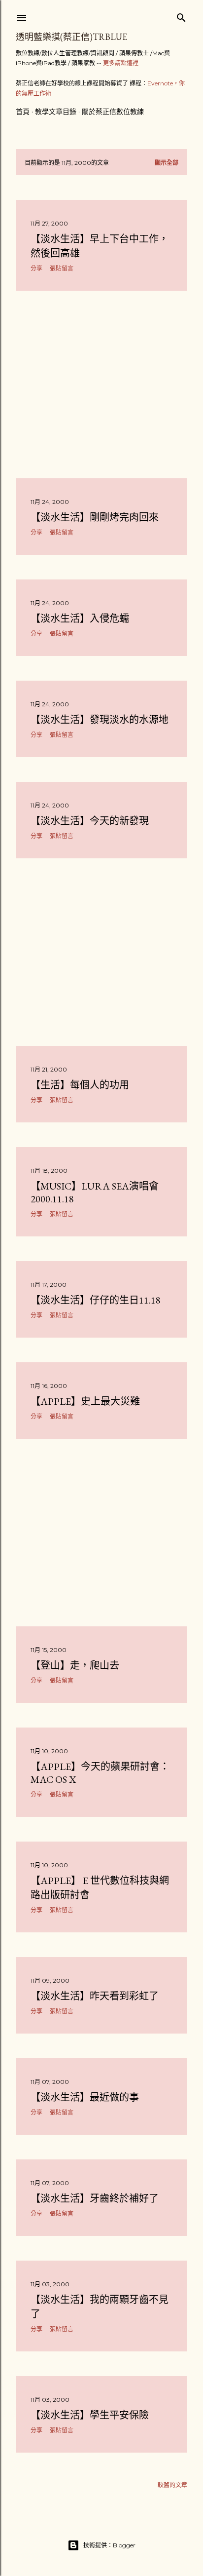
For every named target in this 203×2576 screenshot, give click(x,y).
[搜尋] (181, 16)
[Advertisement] (101, 384)
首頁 (23, 112)
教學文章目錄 (56, 112)
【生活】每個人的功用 (80, 1085)
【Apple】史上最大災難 (85, 1401)
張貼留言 (62, 268)
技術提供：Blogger (109, 2545)
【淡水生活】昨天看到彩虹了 (95, 1996)
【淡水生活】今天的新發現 (90, 821)
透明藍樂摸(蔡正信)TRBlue (71, 37)
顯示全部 (167, 163)
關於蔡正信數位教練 (113, 112)
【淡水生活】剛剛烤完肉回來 (95, 517)
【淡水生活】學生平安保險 (90, 2415)
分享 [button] (36, 268)
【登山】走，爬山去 (75, 1665)
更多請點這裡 (121, 63)
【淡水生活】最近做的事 (85, 2097)
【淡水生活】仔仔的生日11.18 (96, 1300)
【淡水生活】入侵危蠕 (80, 618)
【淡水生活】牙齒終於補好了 (95, 2198)
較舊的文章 (172, 2485)
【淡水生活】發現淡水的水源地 (100, 720)
